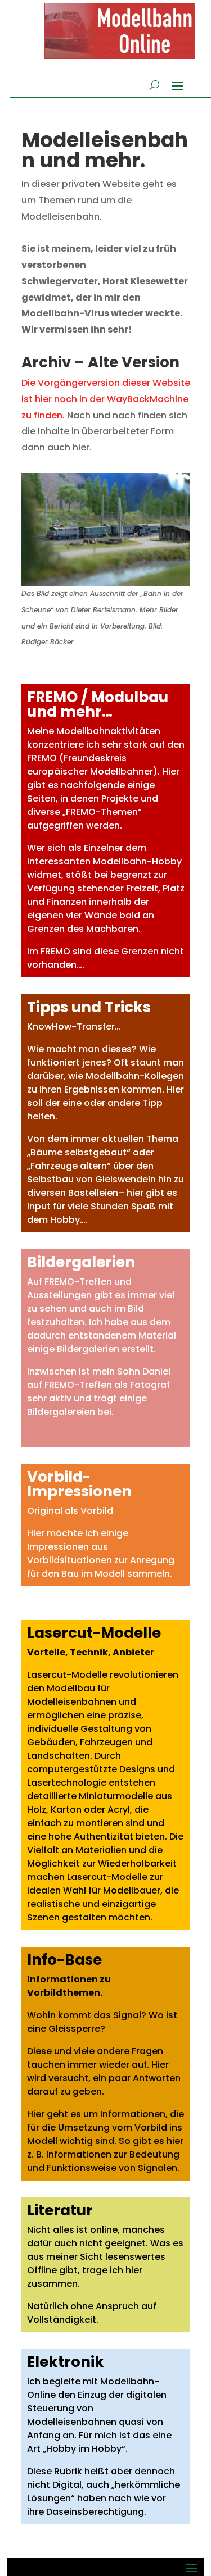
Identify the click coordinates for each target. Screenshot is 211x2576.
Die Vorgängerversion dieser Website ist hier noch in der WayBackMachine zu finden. (106, 399)
